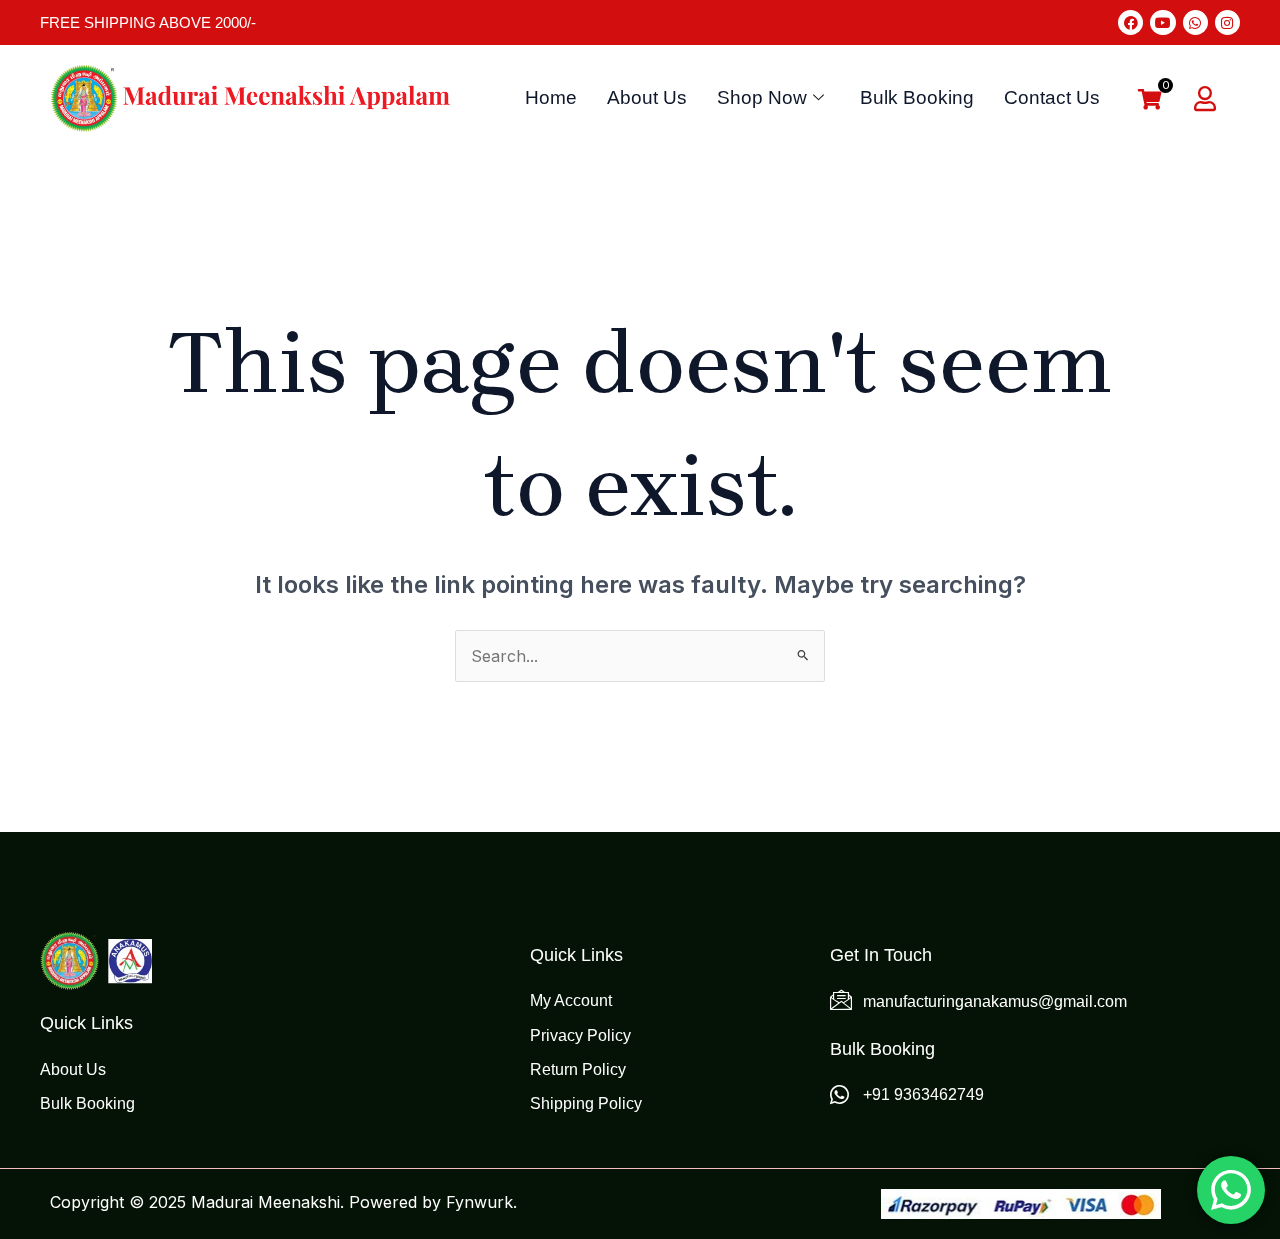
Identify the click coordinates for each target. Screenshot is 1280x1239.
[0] (1150, 101)
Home (551, 97)
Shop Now (762, 97)
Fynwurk (479, 1202)
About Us (647, 97)
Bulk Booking (917, 97)
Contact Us (1052, 97)
